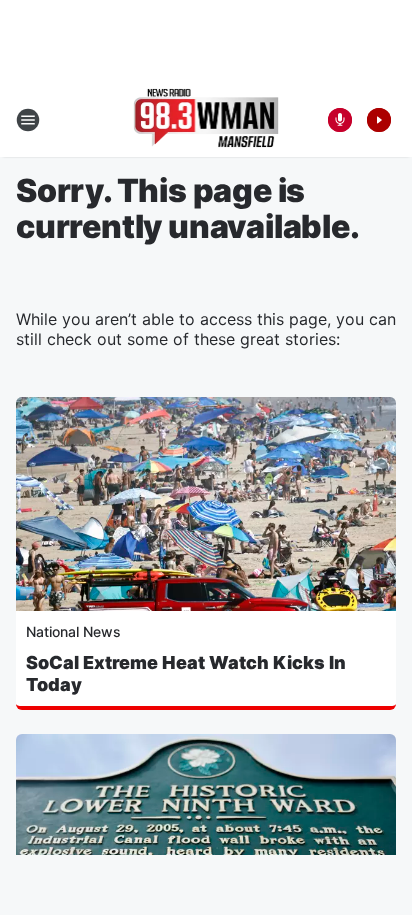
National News (73, 631)
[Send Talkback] (340, 120)
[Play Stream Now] (379, 120)
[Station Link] (206, 120)
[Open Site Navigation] (28, 120)
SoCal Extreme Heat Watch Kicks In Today (186, 673)
